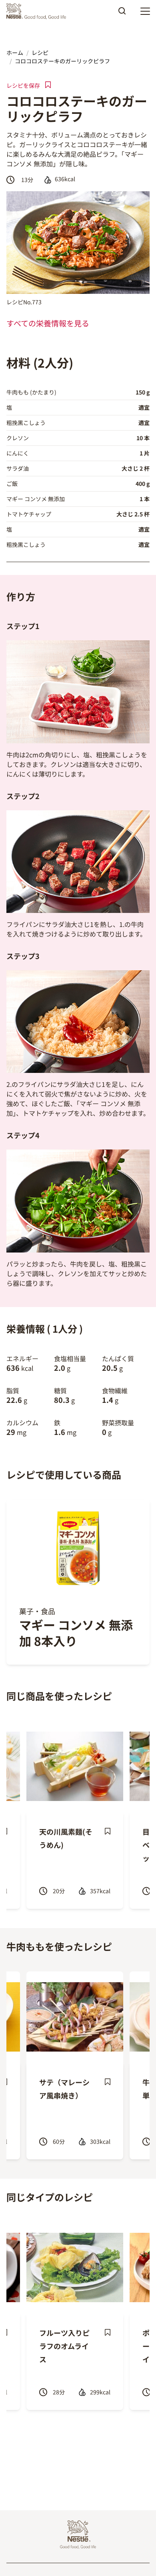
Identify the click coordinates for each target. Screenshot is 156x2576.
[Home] (38, 11)
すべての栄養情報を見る (48, 323)
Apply (122, 14)
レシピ (40, 53)
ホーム (15, 53)
